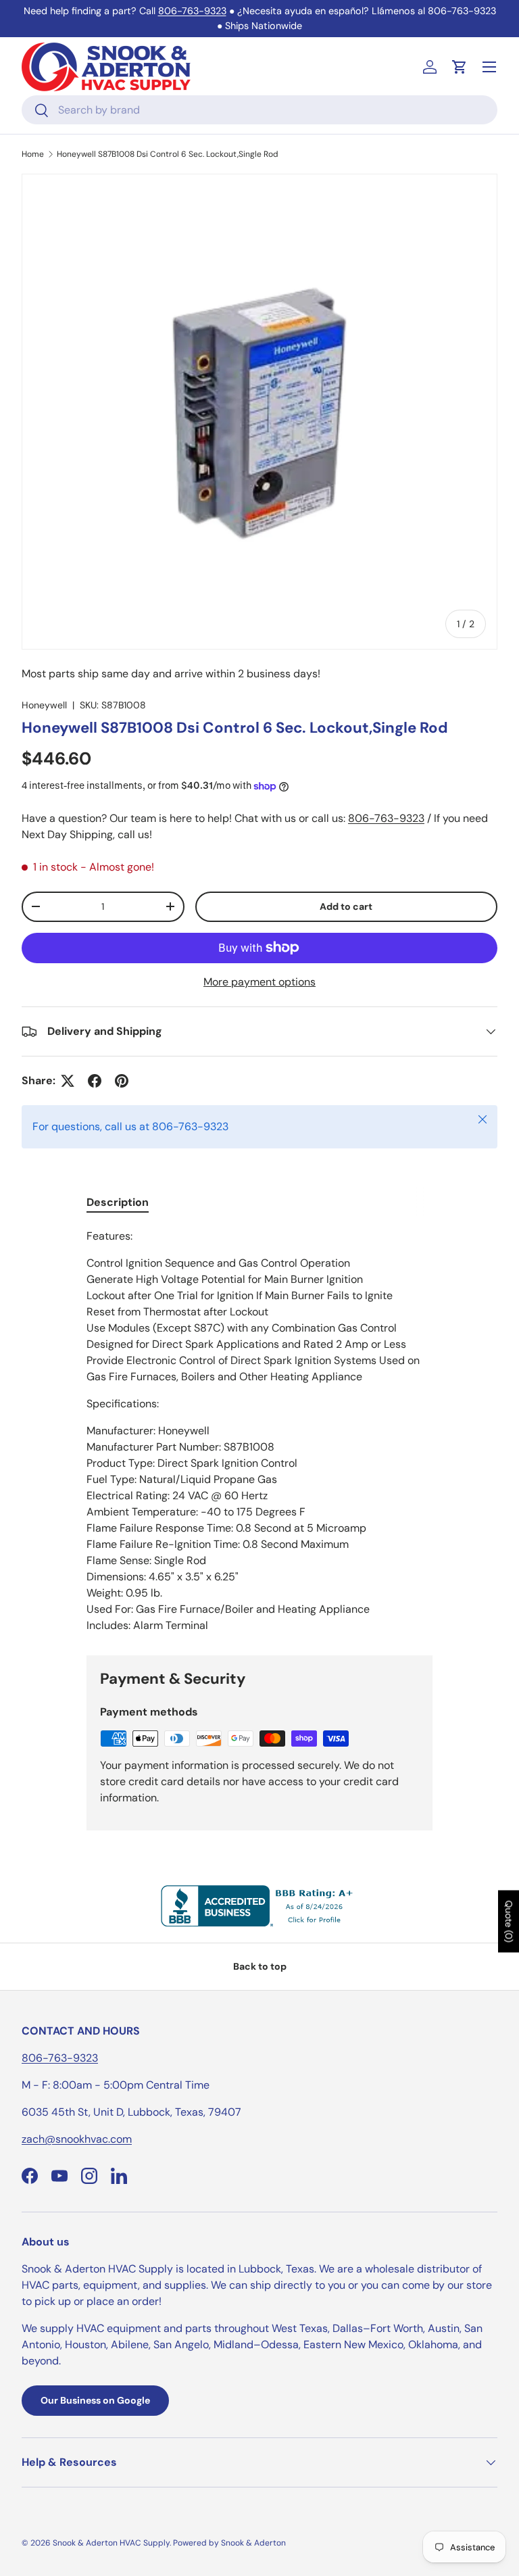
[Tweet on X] (68, 1081)
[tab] (118, 1202)
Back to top (260, 1966)
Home (33, 154)
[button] (460, 67)
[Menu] (489, 67)
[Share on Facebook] (95, 1081)
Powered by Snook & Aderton (229, 2543)
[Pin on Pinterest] (122, 1081)
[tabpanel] (259, 1431)
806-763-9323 (192, 11)
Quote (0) (509, 1922)
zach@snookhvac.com (77, 2139)
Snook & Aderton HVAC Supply (111, 2543)
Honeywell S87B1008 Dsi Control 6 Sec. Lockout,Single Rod (168, 154)
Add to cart (346, 906)
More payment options (259, 982)
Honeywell (44, 705)
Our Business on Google (95, 2400)
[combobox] (259, 110)
